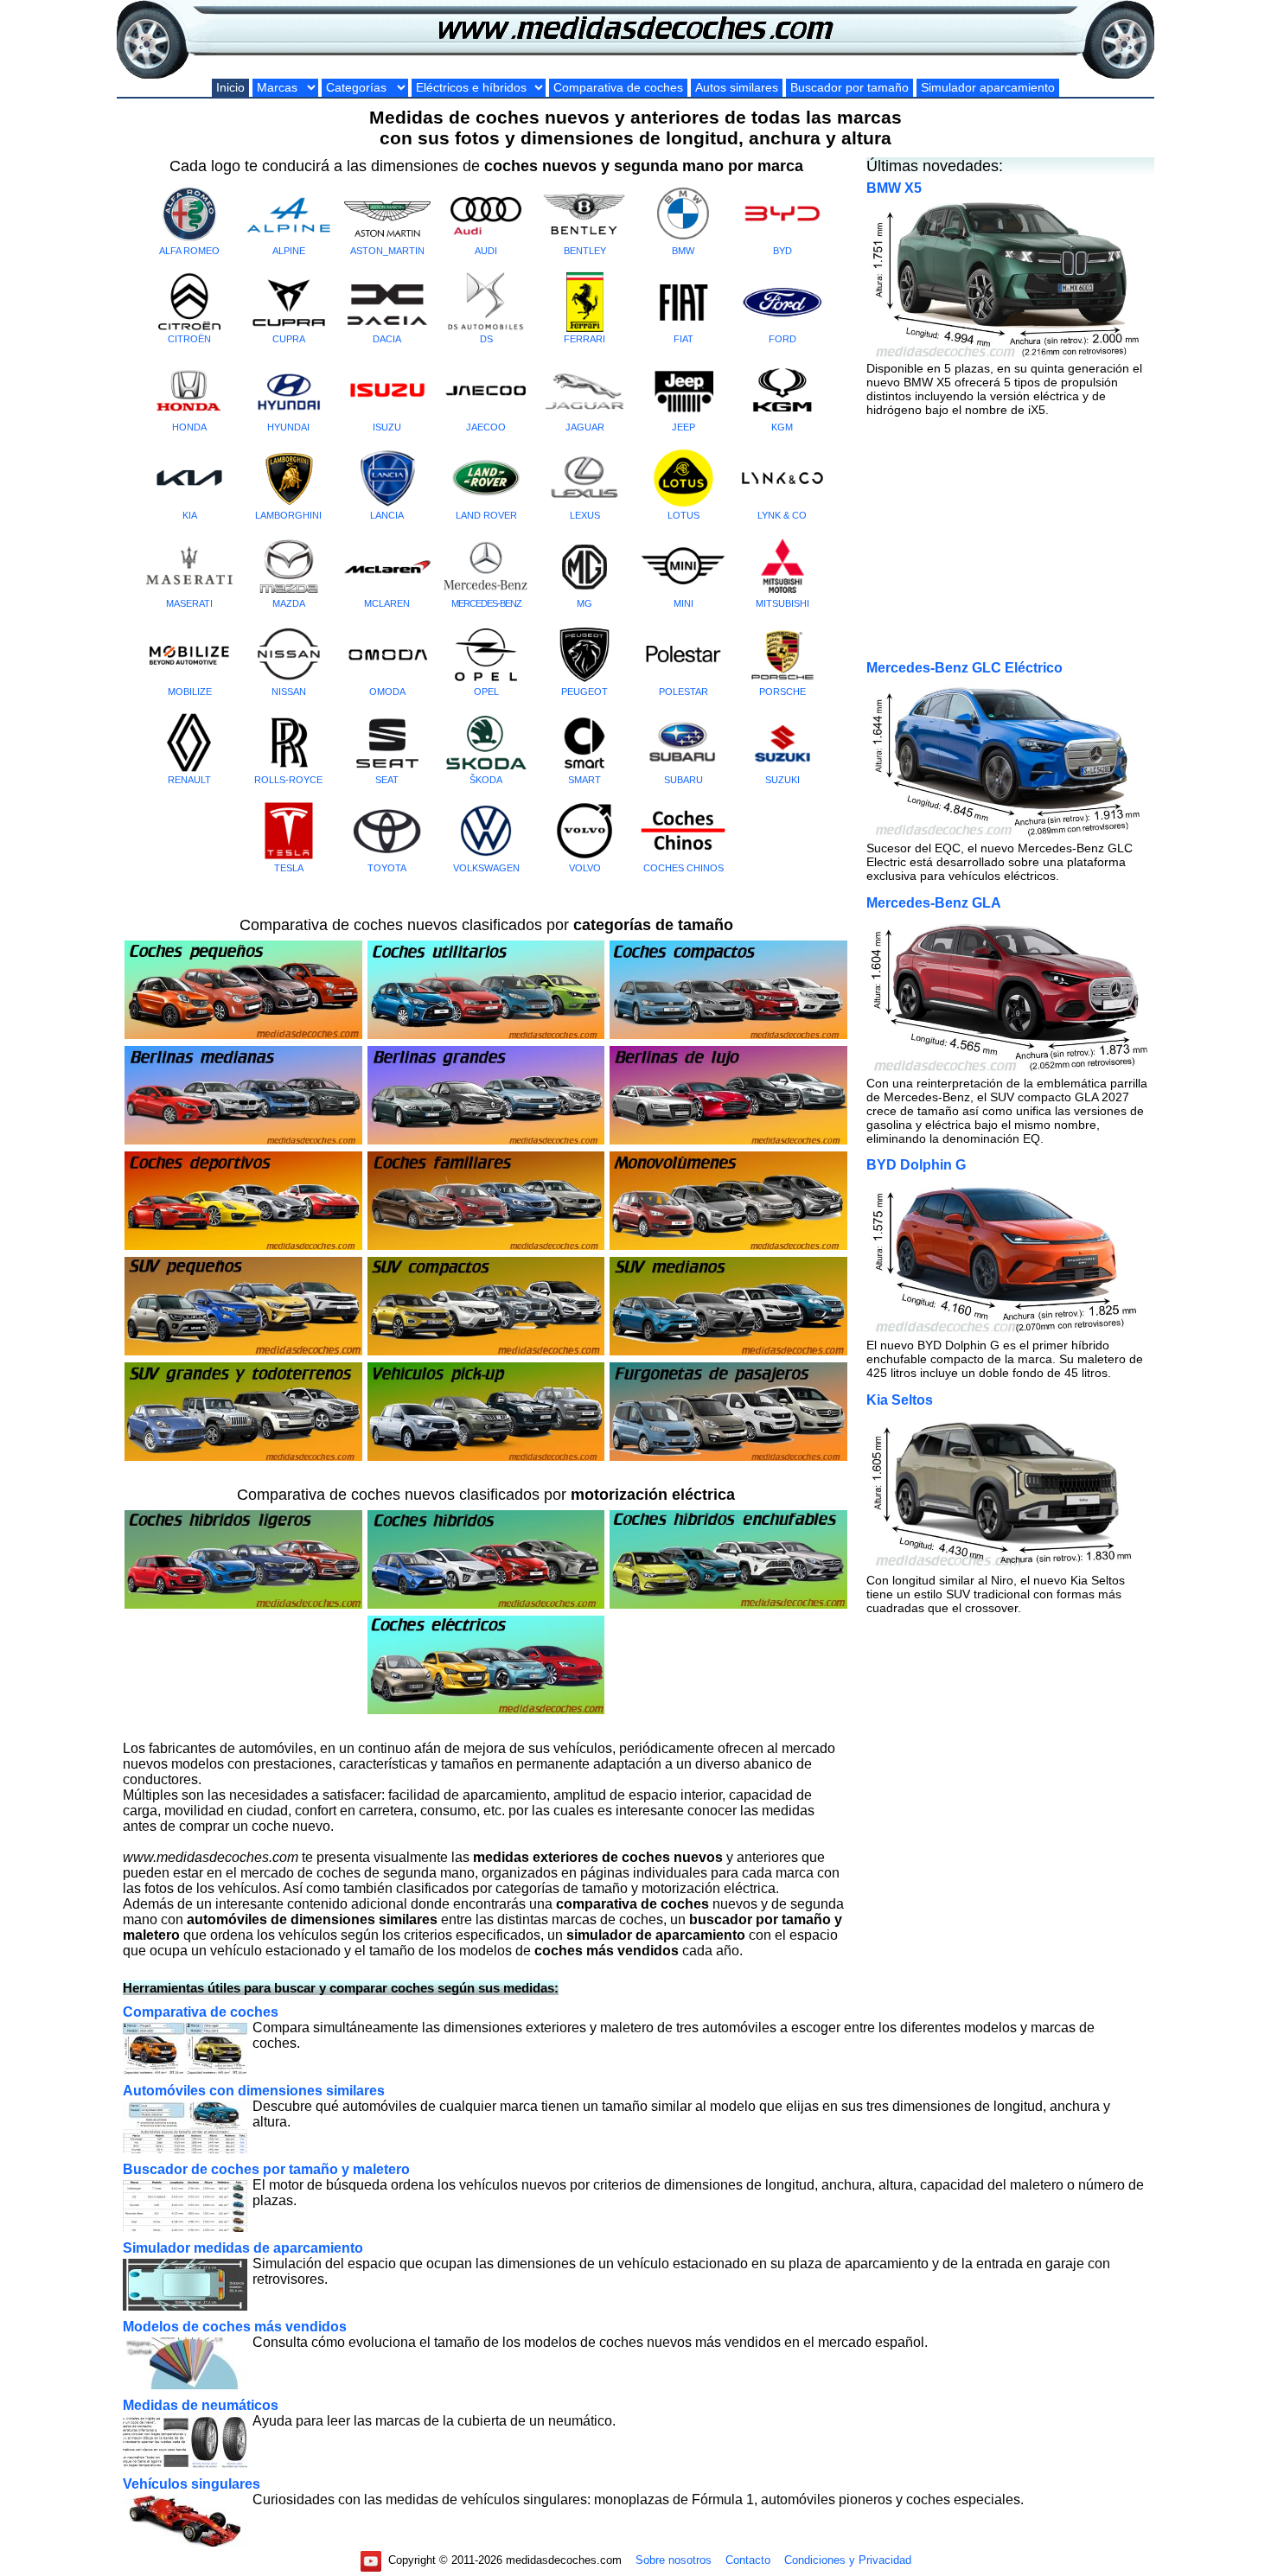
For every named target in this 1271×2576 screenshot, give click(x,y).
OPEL (486, 692)
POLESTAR (683, 692)
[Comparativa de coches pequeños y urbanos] (243, 1036)
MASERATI (189, 603)
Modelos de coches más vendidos (235, 2327)
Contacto (748, 2560)
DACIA (387, 339)
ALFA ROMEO (189, 251)
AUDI (486, 251)
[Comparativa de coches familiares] (486, 1247)
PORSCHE (782, 692)
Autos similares (737, 88)
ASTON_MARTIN (387, 251)
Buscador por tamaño (849, 88)
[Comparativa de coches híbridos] (486, 1606)
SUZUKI (782, 780)
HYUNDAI (288, 427)
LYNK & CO (782, 515)
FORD (782, 339)
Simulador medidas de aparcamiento (243, 2248)
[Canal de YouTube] (371, 2560)
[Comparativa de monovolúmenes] (728, 1247)
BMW (683, 251)
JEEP (683, 427)
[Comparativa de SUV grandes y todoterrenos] (243, 1458)
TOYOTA (387, 868)
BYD (782, 251)
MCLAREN (387, 603)
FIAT (683, 339)
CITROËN (189, 339)
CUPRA (289, 339)
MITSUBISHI (782, 603)
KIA (190, 515)
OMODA (387, 692)
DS (486, 339)
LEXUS (585, 515)
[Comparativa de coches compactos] (728, 1036)
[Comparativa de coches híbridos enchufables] (728, 1606)
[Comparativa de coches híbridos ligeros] (243, 1606)
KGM (782, 427)
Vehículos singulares (192, 2484)
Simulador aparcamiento (988, 88)
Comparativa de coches (618, 88)
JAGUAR (585, 427)
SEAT (387, 780)
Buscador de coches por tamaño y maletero (266, 2169)
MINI (683, 603)
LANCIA (387, 515)
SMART (584, 780)
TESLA (289, 868)
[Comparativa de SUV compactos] (486, 1352)
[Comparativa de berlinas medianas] (243, 1141)
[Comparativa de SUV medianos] (728, 1352)
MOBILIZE (190, 692)
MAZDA (289, 603)
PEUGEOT (584, 692)
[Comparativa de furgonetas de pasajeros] (728, 1458)
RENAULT (189, 780)
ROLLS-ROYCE (288, 780)
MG (584, 603)
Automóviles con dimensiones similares (254, 2091)
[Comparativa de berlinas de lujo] (728, 1141)
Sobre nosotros (674, 2560)
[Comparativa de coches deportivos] (243, 1247)
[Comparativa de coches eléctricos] (486, 1711)
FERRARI (584, 339)
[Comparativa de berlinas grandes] (486, 1141)
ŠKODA (486, 780)
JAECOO (486, 427)
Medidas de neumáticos (201, 2405)
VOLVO (585, 868)
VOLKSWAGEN (486, 868)
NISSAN (289, 692)
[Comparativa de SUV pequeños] (243, 1352)
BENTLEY (585, 251)
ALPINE (289, 251)
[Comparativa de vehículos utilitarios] (486, 1036)
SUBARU (683, 780)
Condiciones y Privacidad (848, 2560)
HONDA (189, 427)
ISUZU (387, 427)
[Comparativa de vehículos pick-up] (486, 1458)
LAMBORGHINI (288, 515)
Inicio (230, 88)
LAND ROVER (486, 515)
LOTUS (683, 515)
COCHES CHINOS (683, 868)
